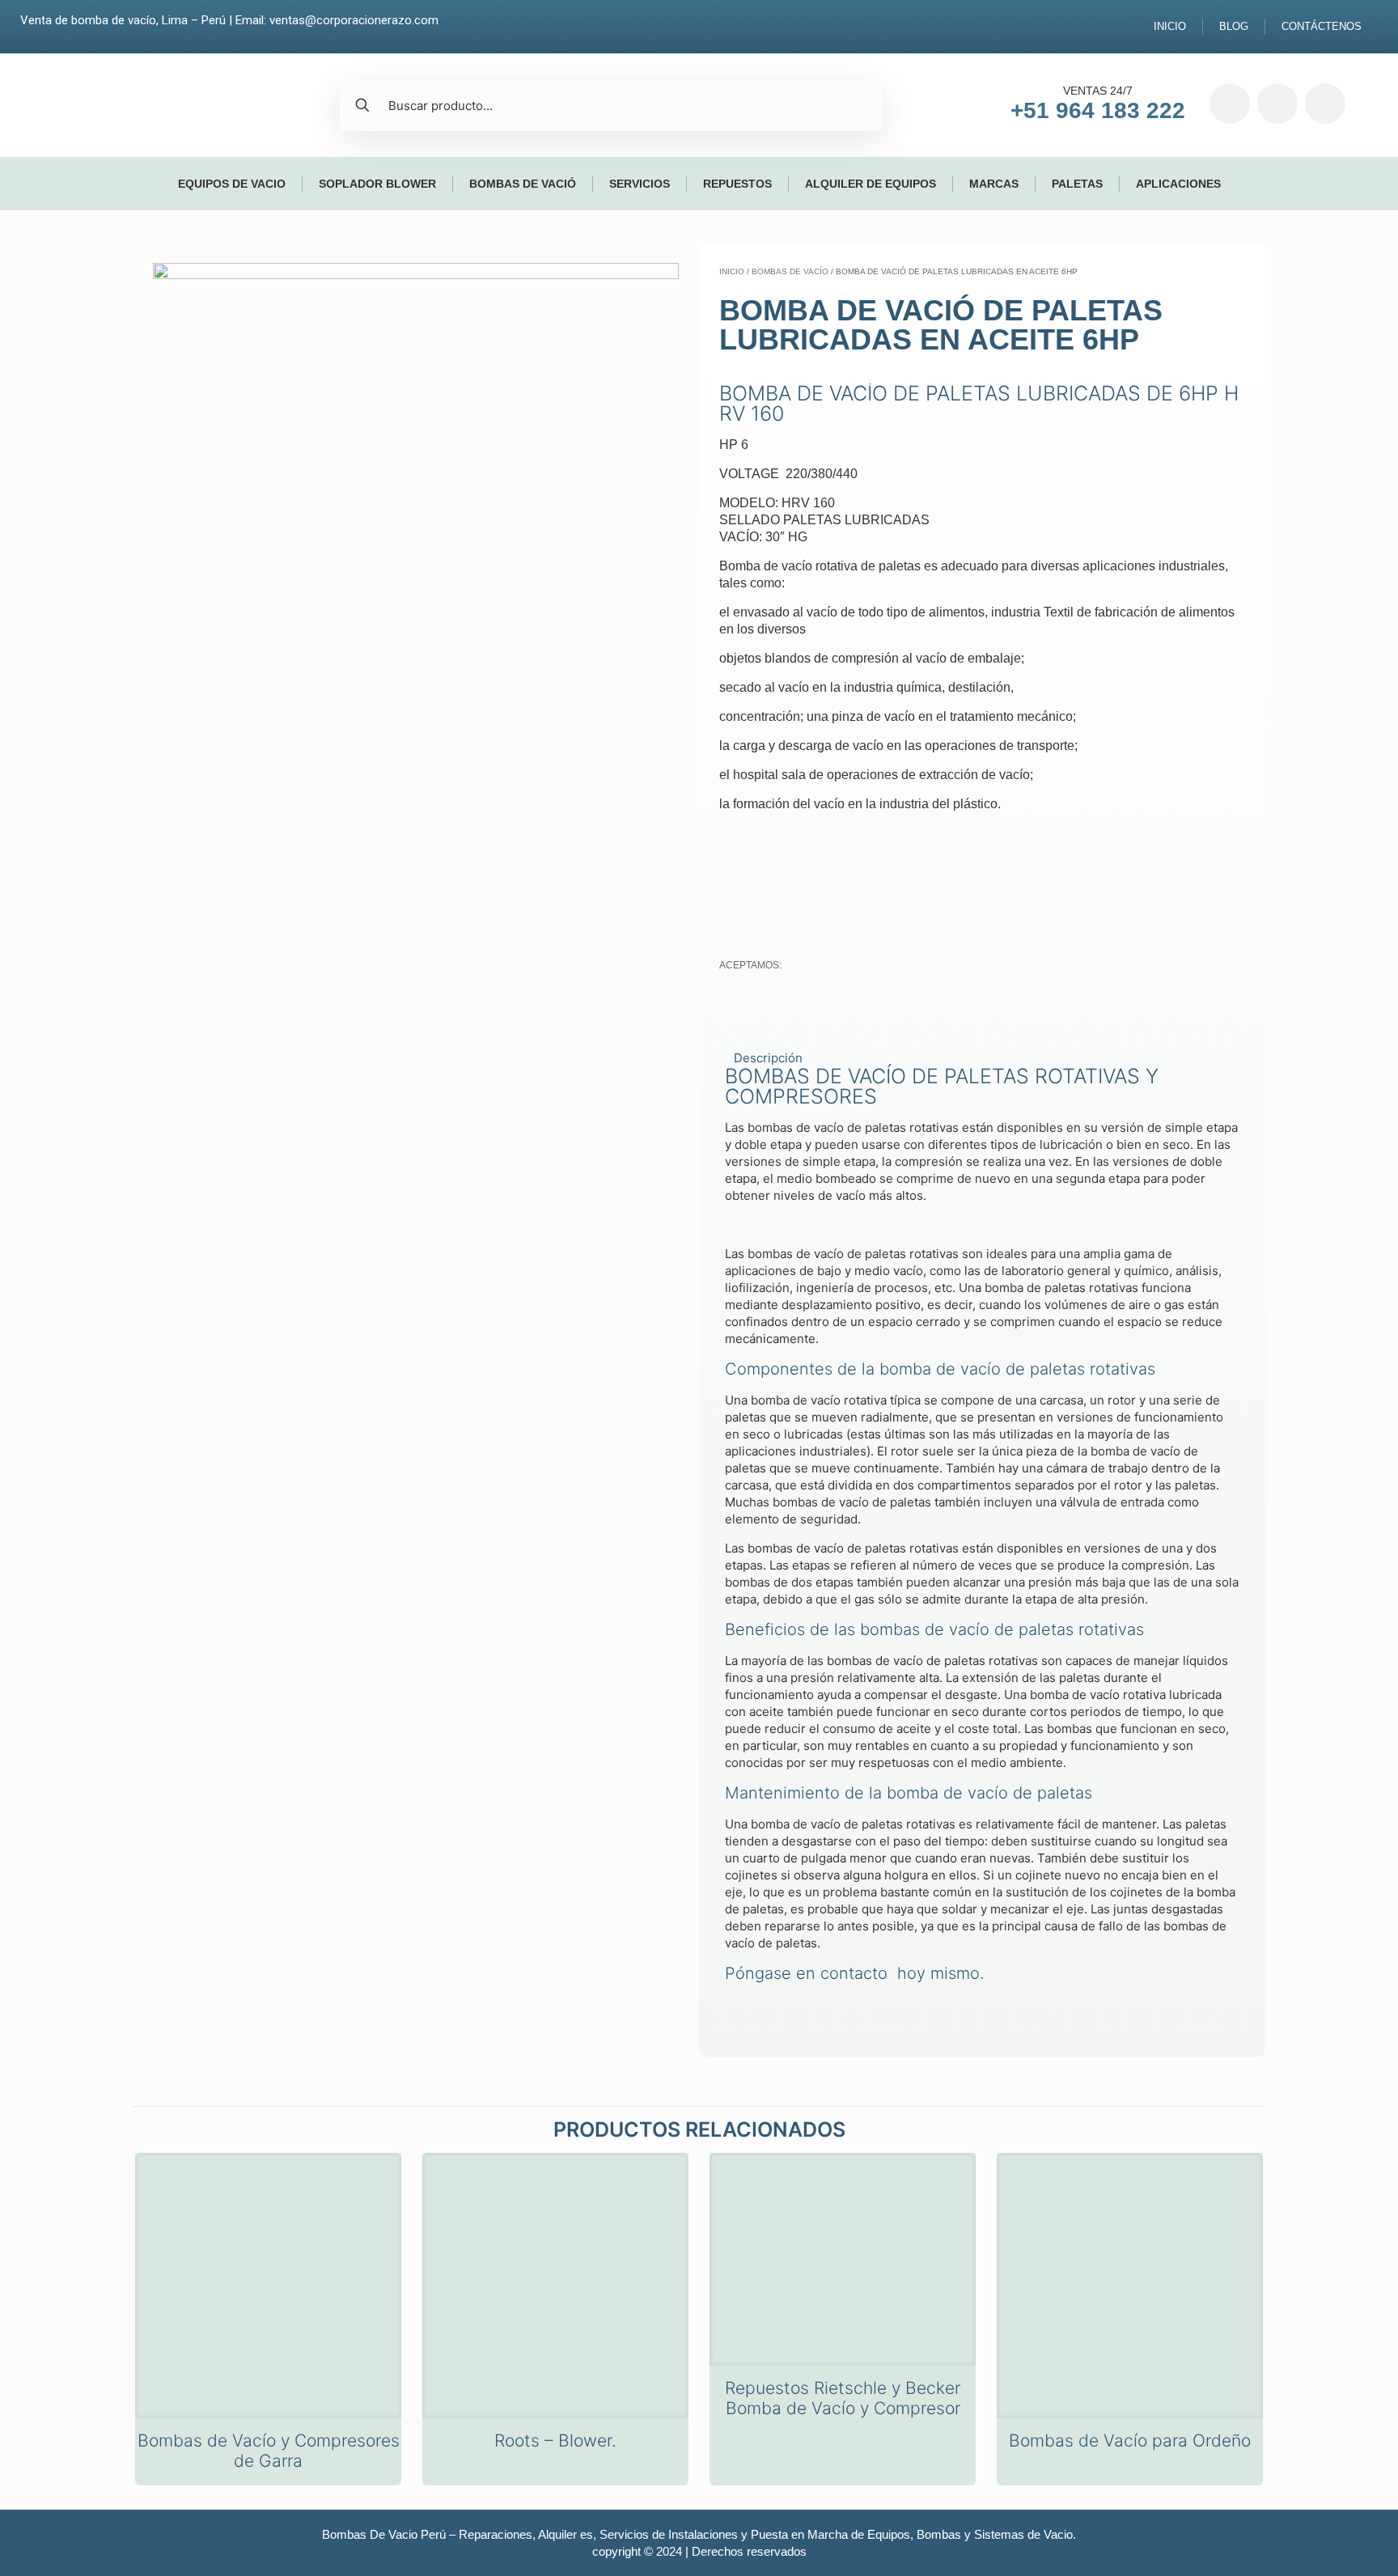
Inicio (1170, 26)
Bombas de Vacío (790, 271)
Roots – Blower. (555, 2440)
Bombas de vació (523, 184)
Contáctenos (1322, 26)
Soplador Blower (377, 184)
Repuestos (737, 184)
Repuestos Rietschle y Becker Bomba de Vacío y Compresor (843, 2398)
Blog (1234, 26)
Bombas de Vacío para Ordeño (1130, 2440)
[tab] (982, 1058)
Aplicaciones (1178, 184)
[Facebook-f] (1230, 104)
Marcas (994, 184)
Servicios (640, 184)
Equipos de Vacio (232, 184)
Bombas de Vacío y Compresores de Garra (269, 2451)
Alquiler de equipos (871, 184)
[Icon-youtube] (1325, 104)
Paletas (1077, 184)
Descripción (768, 1058)
